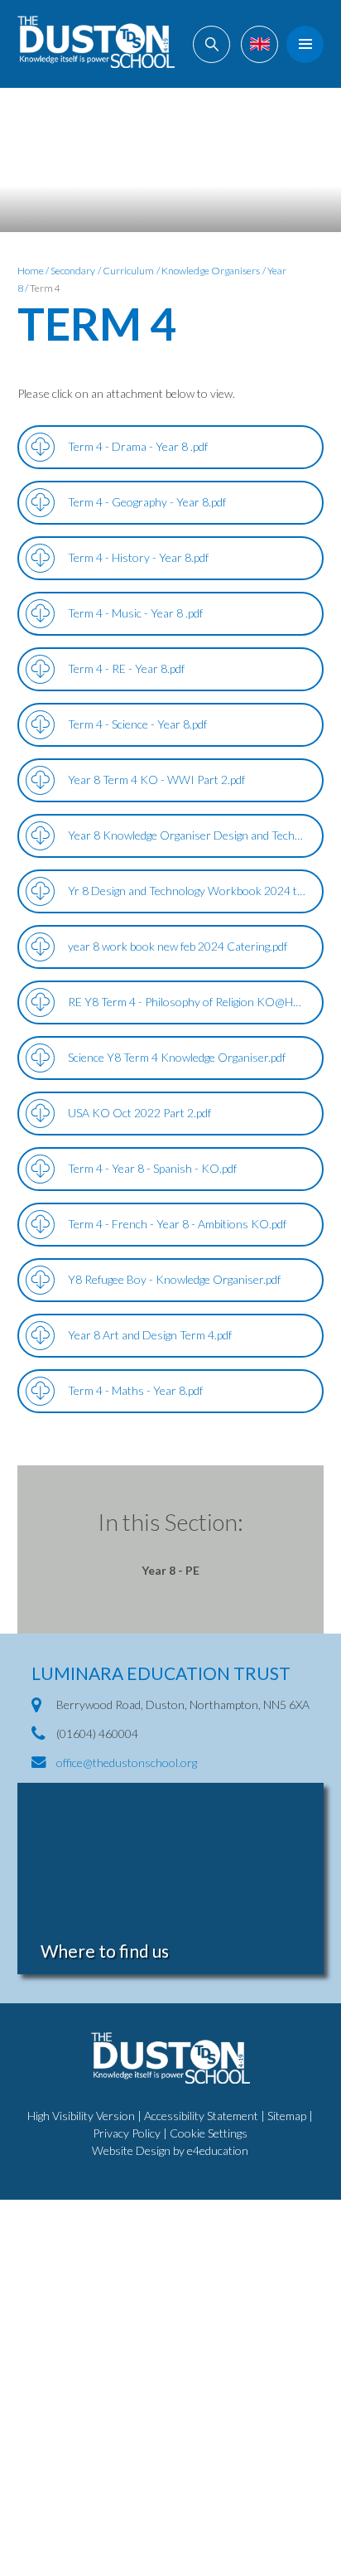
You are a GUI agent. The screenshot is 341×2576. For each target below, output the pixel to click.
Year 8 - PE (170, 1570)
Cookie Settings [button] (209, 2133)
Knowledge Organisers (211, 271)
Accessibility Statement (201, 2116)
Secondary (73, 271)
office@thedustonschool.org (127, 1763)
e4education (218, 2150)
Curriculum (128, 271)
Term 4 (45, 288)
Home (31, 271)
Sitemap (287, 2116)
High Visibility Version (81, 2116)
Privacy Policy (127, 2133)
